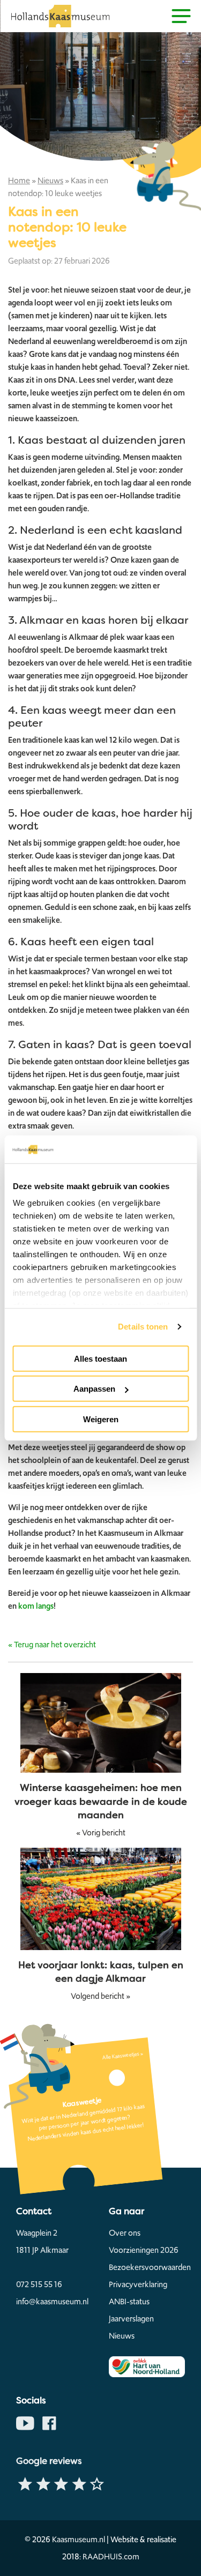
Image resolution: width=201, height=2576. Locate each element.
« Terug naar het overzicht (52, 1645)
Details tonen (143, 1327)
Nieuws (50, 181)
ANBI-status (129, 2302)
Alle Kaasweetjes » (122, 2056)
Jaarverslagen (131, 2319)
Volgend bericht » (100, 1996)
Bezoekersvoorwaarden (147, 2267)
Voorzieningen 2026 (144, 2250)
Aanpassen (94, 1389)
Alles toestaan (100, 1359)
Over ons (125, 2233)
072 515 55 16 (39, 2284)
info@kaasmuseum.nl (52, 2302)
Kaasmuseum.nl (79, 2540)
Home (19, 181)
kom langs (36, 1606)
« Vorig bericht (101, 1833)
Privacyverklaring (138, 2284)
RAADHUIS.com (111, 2557)
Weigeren (101, 1419)
